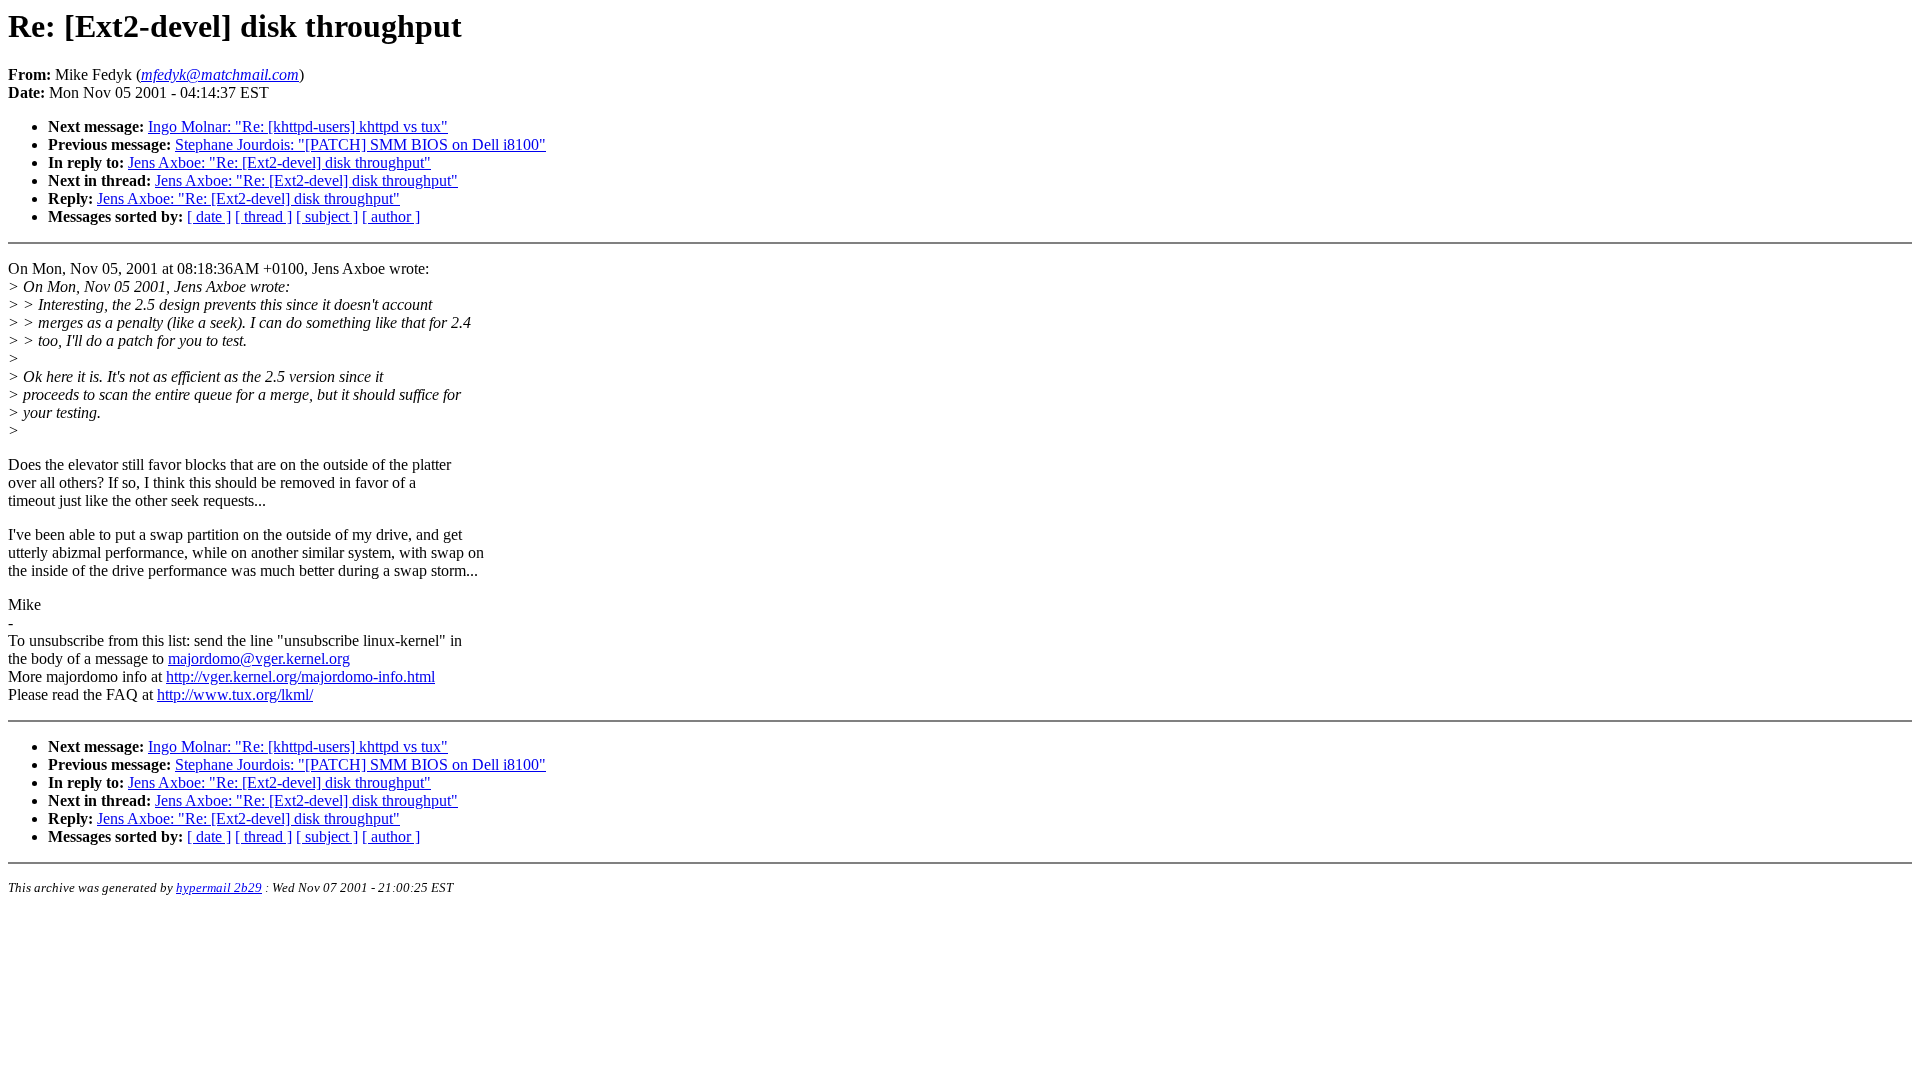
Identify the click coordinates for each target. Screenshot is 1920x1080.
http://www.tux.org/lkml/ (235, 694)
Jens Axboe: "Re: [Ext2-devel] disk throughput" (279, 162)
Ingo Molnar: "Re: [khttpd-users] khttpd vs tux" (298, 126)
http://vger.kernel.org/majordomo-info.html (300, 676)
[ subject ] (327, 216)
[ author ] (391, 216)
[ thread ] (263, 216)
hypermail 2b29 (219, 887)
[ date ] (209, 216)
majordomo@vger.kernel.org (259, 658)
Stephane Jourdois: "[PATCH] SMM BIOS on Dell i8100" (360, 144)
